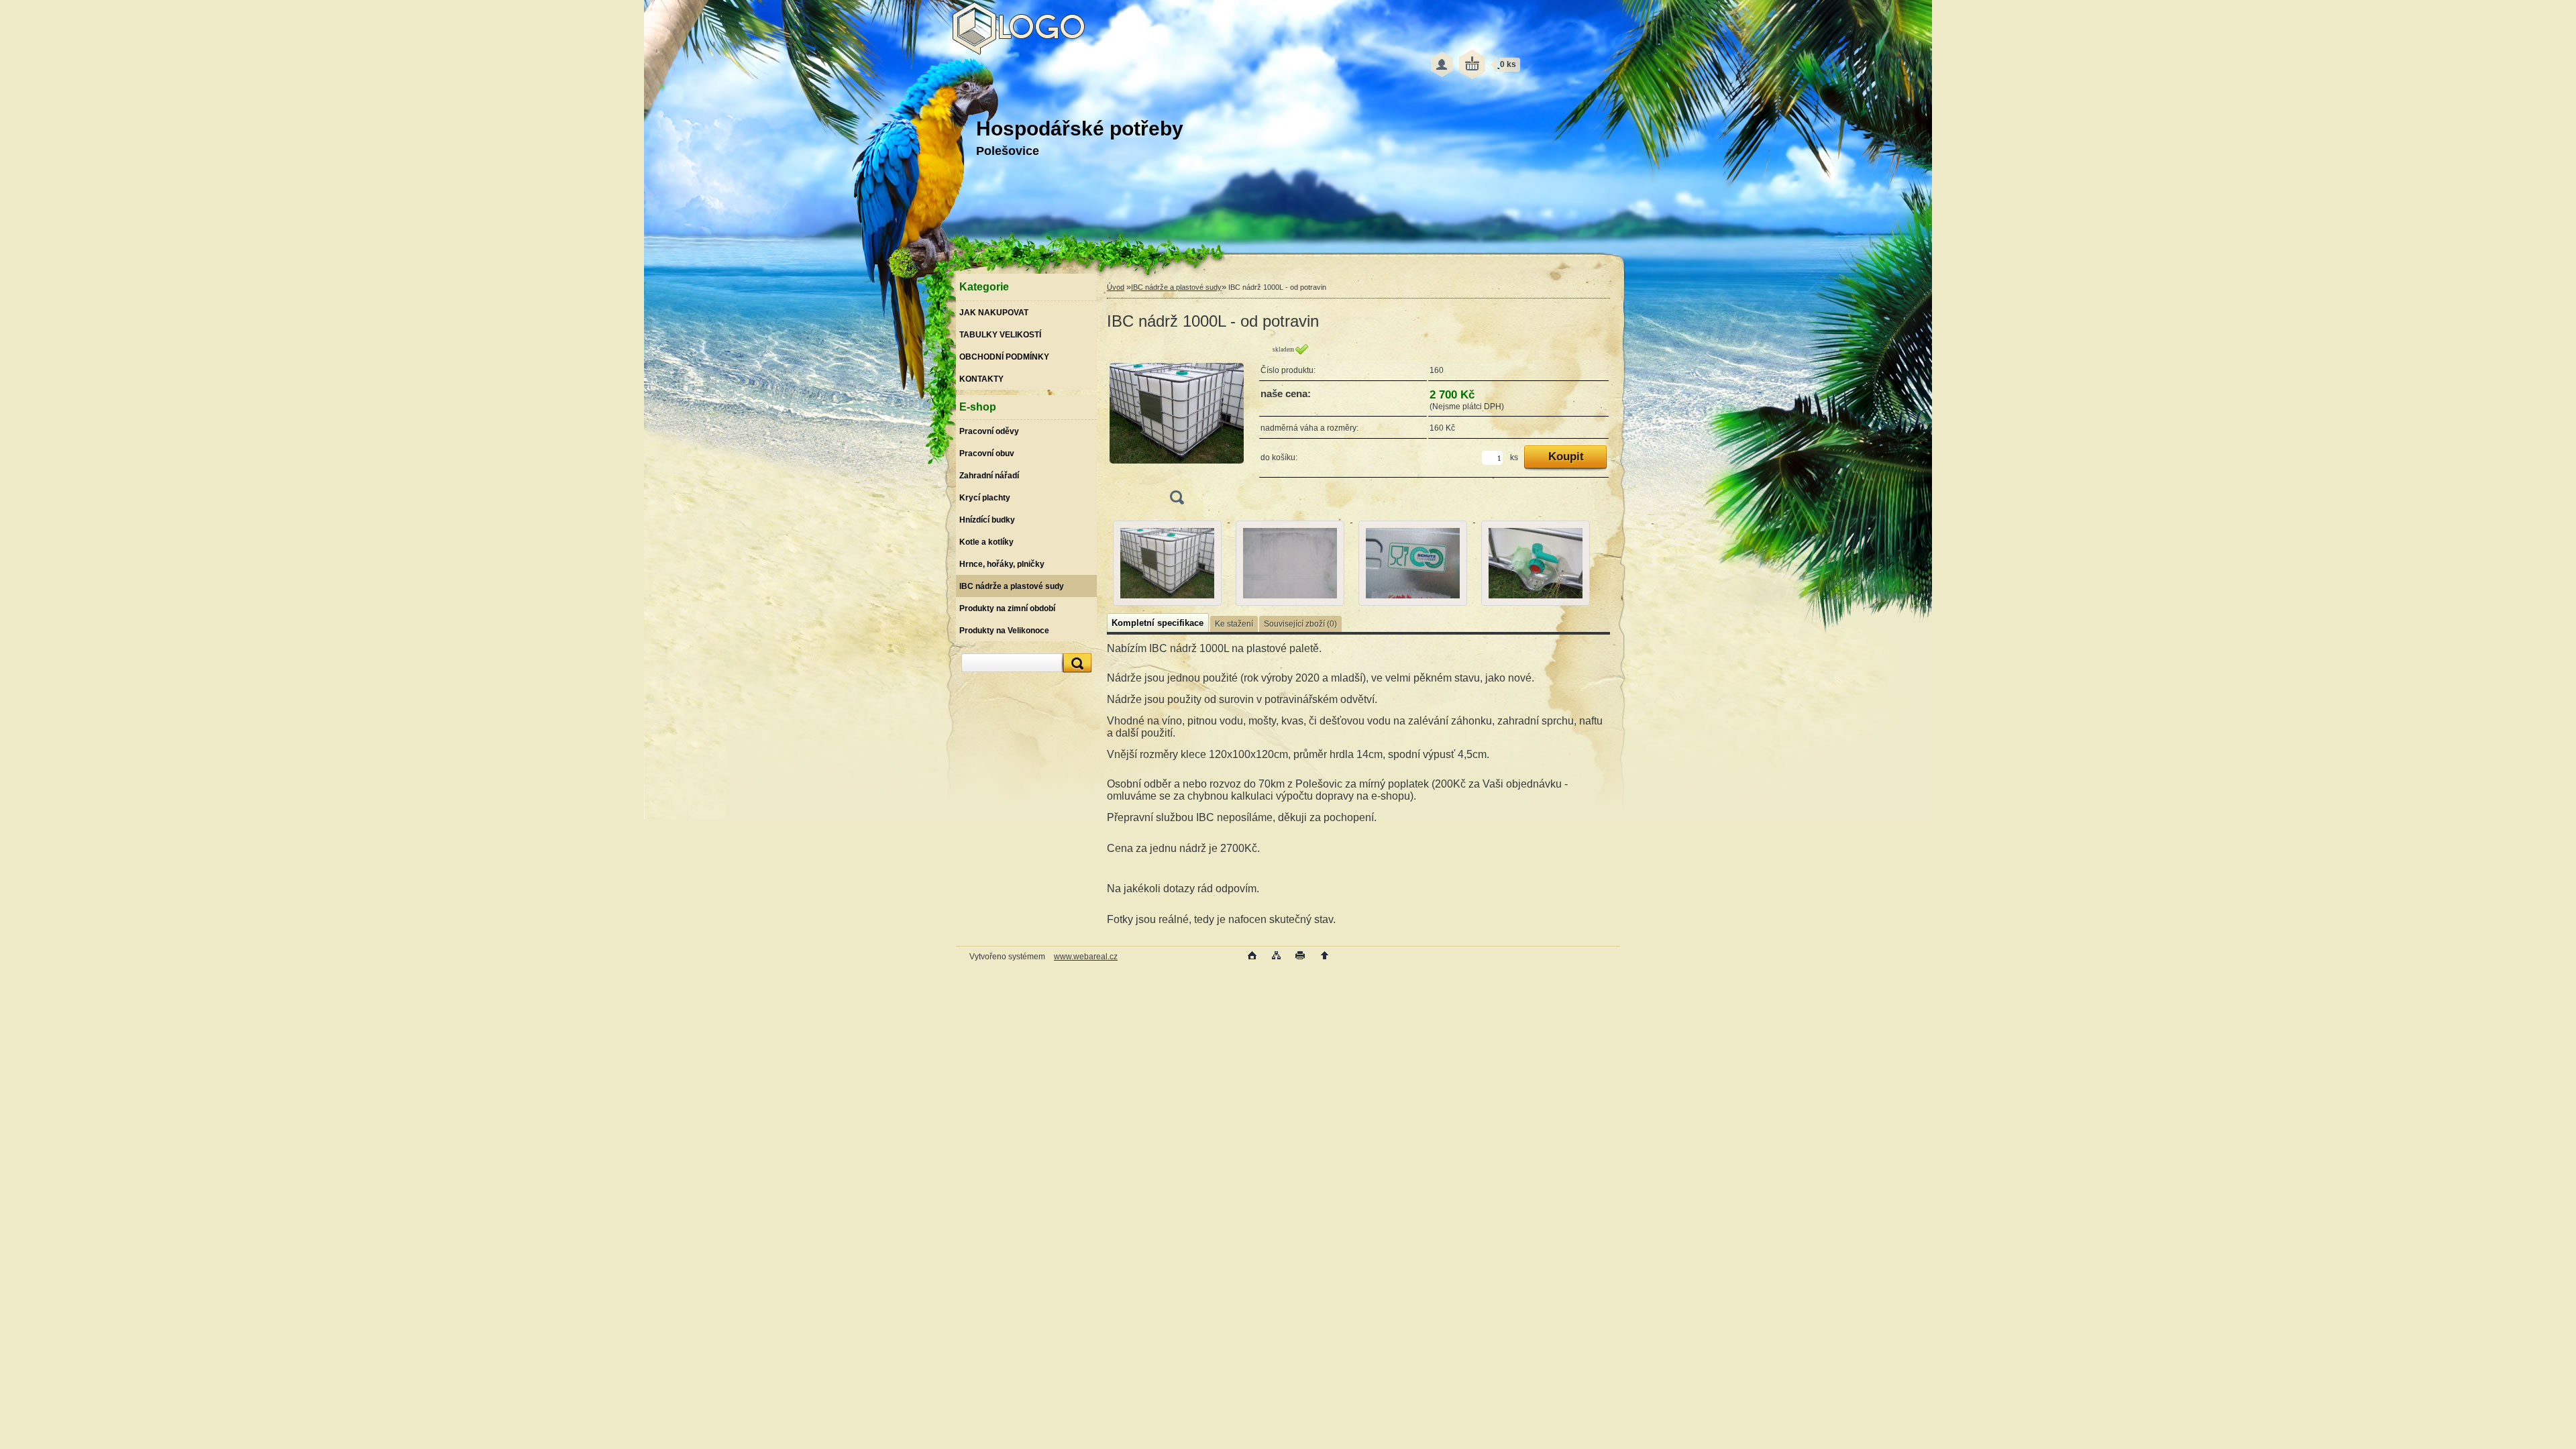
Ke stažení (1234, 624)
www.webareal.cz (1086, 957)
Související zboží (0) (1300, 624)
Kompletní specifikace (1158, 623)
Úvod (1116, 287)
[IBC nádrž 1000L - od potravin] (1177, 428)
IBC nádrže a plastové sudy (1176, 287)
